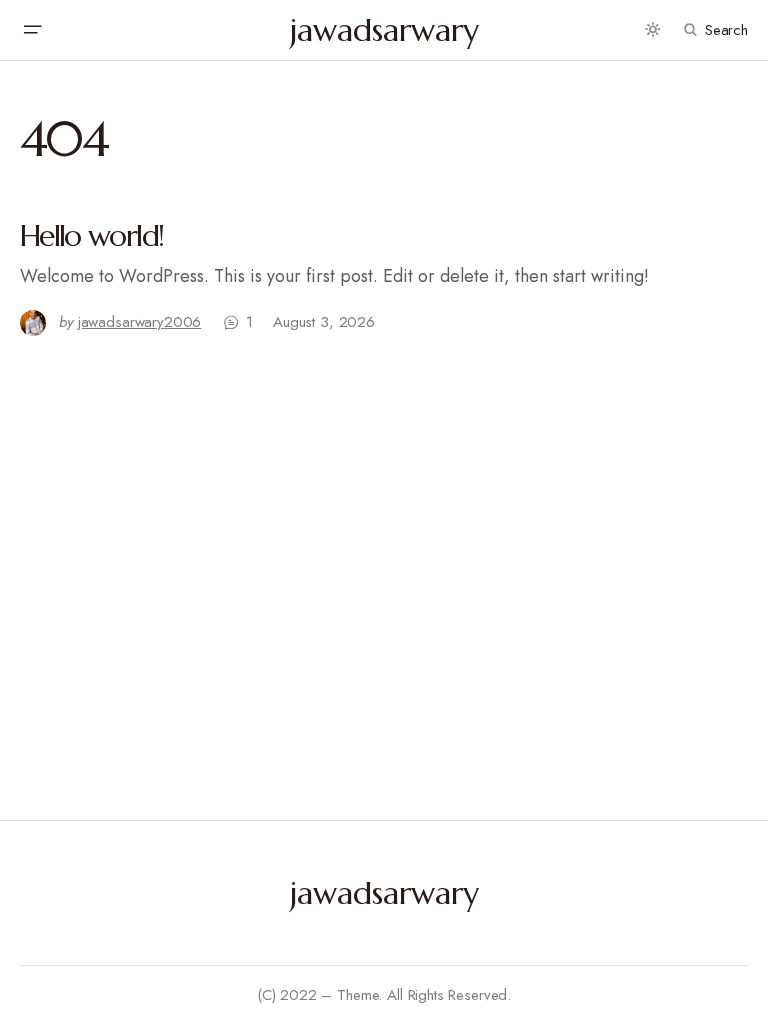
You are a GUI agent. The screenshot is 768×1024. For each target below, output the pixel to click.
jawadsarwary (384, 30)
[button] (32, 30)
